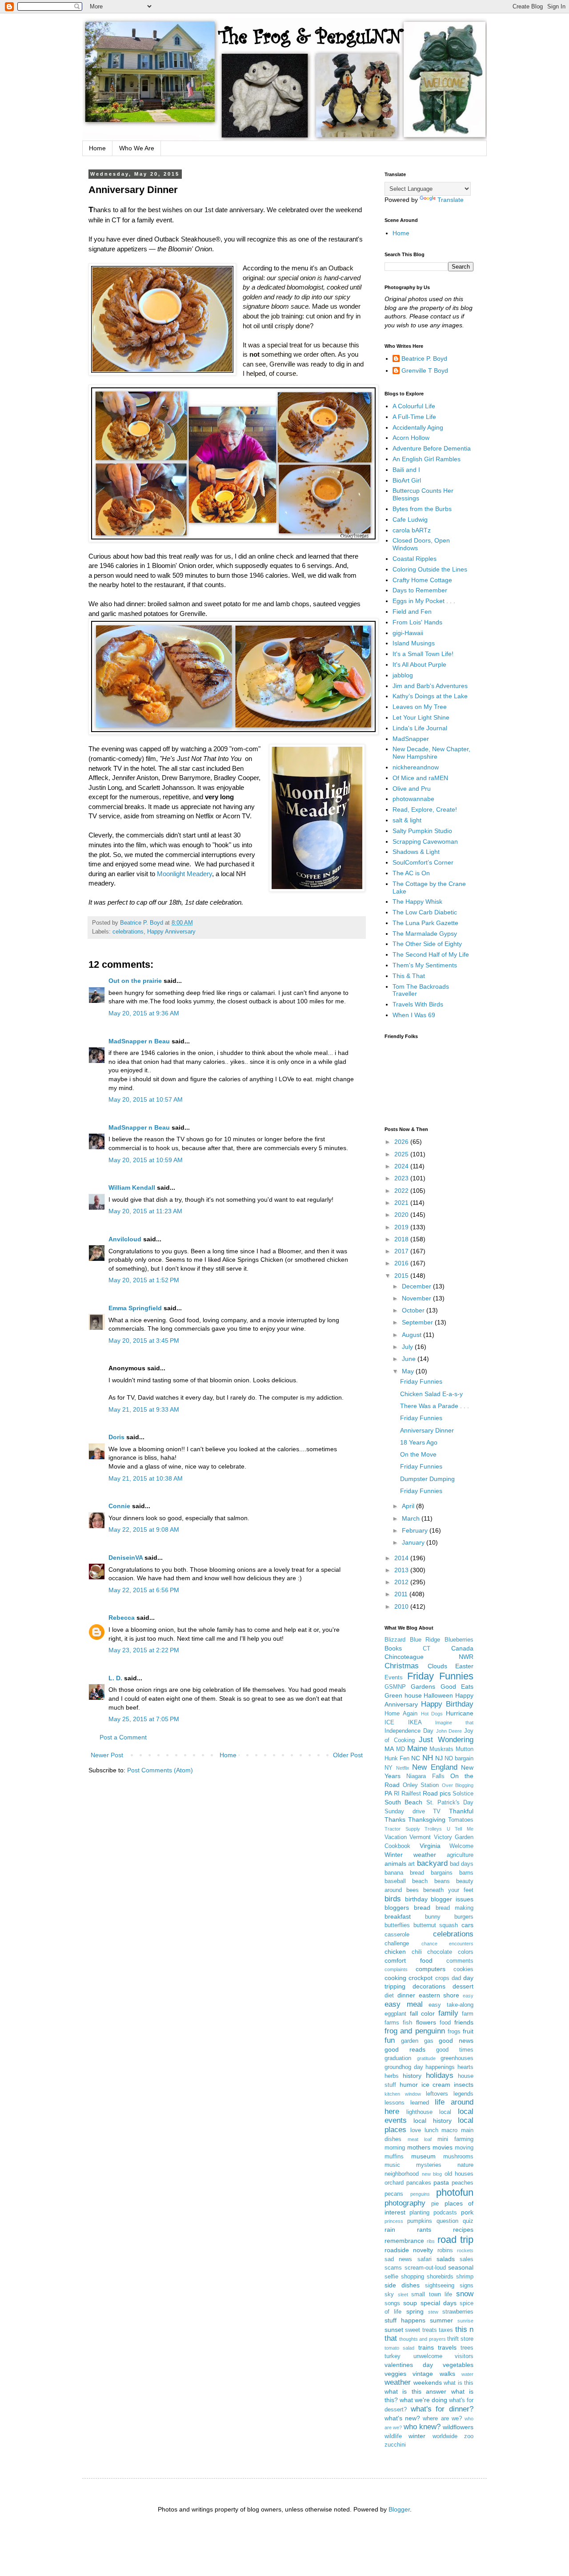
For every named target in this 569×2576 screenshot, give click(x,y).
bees (413, 1890)
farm (468, 2014)
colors (466, 1952)
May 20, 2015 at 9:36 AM (144, 1013)
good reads (405, 2049)
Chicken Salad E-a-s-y (431, 1394)
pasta (441, 2182)
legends (463, 2094)
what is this (459, 2383)
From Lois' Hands (417, 622)
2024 (402, 1166)
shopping (413, 2277)
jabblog (403, 675)
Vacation (396, 1837)
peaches (463, 2183)
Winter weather (410, 1855)
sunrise (465, 2321)
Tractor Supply (402, 1829)
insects (464, 2085)
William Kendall (132, 1187)
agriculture (460, 1855)
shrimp (465, 2277)
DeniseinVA (126, 1558)
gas (429, 2041)
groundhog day (404, 2067)
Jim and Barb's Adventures (430, 686)
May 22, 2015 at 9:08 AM (144, 1529)
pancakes (419, 2183)
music (392, 2165)
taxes (446, 2330)
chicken (395, 1952)
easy (468, 1996)
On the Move (418, 1454)
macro (449, 2130)
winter (417, 2436)
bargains (442, 1873)
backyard (432, 1863)
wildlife (393, 2436)
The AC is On (411, 873)
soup (410, 2303)
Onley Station (421, 1785)
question (447, 2221)
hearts (465, 2067)
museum (423, 2156)
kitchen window (403, 2094)
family (448, 2013)
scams (393, 2268)
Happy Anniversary (171, 932)
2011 (402, 1594)
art (411, 1864)
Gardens (423, 1686)
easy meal (404, 2004)
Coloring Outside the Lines (430, 569)
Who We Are (137, 148)
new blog (432, 2174)
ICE (389, 1723)
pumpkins (420, 2221)
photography (405, 2203)
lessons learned (407, 2103)
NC (416, 1758)
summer (441, 2320)
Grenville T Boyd (425, 370)
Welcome (461, 1846)
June (410, 1359)
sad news (398, 2259)
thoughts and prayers (422, 2339)
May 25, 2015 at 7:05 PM (144, 1719)
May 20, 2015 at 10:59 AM (146, 1160)
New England (435, 1767)
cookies (463, 1969)
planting (419, 2213)
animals (395, 1864)
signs (467, 2286)
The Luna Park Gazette (425, 923)
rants (424, 2230)
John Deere (449, 1731)
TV (437, 1811)
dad (456, 1978)
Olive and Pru (412, 789)
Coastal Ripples (415, 559)
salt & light (407, 820)
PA (388, 1793)
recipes (463, 2230)
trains (426, 2347)
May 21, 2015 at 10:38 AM (146, 1478)
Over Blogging (458, 1785)
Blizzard (395, 1640)
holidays (440, 2075)
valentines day (409, 2365)
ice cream (436, 2085)
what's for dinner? (442, 2409)
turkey (393, 2356)
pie (435, 2204)
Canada (462, 1648)
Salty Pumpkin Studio (422, 831)
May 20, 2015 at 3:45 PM (144, 1340)
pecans (394, 2194)
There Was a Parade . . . (435, 1406)
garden (410, 2041)
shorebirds (440, 2277)
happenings (440, 2067)
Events (394, 1678)
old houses (459, 2174)
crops (442, 1978)
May (409, 1371)
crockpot (421, 1978)
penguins (420, 2194)
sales (467, 2259)
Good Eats (457, 1686)
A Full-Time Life (414, 417)
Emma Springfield (135, 1308)
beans (442, 1881)
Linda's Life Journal (420, 728)
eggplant (395, 2014)
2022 (402, 1191)
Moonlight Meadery (184, 874)
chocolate (440, 1952)
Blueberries (459, 1640)
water (467, 2374)
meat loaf (420, 2139)
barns (466, 1873)
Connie (119, 1506)
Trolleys (433, 1829)
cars (467, 1925)
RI (397, 1794)
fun (390, 2040)
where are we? (442, 2419)
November (417, 1298)
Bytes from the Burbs (422, 509)
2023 (402, 1178)
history (412, 2076)
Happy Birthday (447, 1704)
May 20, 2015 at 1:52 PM (144, 1280)
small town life (432, 2294)
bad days (462, 1864)
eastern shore (439, 1995)
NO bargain (459, 1759)
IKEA (415, 1723)
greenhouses (457, 2058)
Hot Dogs (432, 1714)
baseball (395, 1881)
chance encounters (448, 1944)
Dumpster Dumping (427, 1479)
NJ (439, 1758)
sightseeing (440, 2286)
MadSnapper (411, 739)
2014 (402, 1558)
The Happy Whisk (417, 902)
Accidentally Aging (418, 427)
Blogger (399, 2509)
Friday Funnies (421, 1381)
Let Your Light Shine (421, 717)
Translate (451, 200)
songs (392, 2303)
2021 (402, 1203)
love (416, 2130)
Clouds (437, 1666)
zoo (469, 2436)
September (418, 1322)
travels (447, 2347)
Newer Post (107, 1755)
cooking (395, 1978)
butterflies (397, 1925)
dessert (463, 1986)
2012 (402, 1582)
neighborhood (402, 2174)
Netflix (403, 1768)
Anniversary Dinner (427, 1430)
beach (420, 1881)
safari (425, 2259)
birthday (416, 1899)
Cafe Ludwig (410, 519)
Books (393, 1648)
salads (446, 2259)
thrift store (460, 2339)
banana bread (404, 1873)
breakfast (398, 1916)
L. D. (116, 1678)
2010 (402, 1606)
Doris (116, 1437)
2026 (402, 1142)
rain (390, 2230)
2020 (402, 1215)
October (414, 1310)
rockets (465, 2250)
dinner (406, 1995)
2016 (402, 1263)
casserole (397, 1935)
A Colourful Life (414, 406)
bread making (455, 1908)
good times (455, 2050)
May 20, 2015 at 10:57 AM (146, 1099)
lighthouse (419, 2112)
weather (398, 2382)
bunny (433, 1917)
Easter (464, 1666)
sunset (394, 2330)
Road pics (437, 1793)
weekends (428, 2383)
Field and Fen (412, 612)
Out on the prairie (135, 981)
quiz (468, 2221)
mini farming (455, 2139)
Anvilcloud (125, 1239)
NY (389, 1768)
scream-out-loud (425, 2268)
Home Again (401, 1714)
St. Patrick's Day (450, 1803)
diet (389, 1996)
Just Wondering (446, 1740)
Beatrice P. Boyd (424, 358)
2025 (402, 1154)
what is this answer (415, 2391)
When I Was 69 (414, 1015)
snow (465, 2294)
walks (447, 2374)
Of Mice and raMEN (420, 778)
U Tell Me (460, 1829)
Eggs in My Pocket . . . (424, 601)
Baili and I (406, 470)
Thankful (461, 1811)
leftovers (437, 2094)
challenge (397, 1944)
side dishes (402, 2285)
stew (433, 2312)
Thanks (395, 1819)
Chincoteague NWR (429, 1657)
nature (465, 2165)
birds (393, 1899)
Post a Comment (123, 1737)
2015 (402, 1276)
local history (432, 2121)
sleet (403, 2294)
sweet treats (421, 2330)
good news (456, 2041)
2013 (402, 1570)
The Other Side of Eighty (427, 944)
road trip (455, 2240)
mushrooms (458, 2157)
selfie (391, 2277)
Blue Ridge (425, 1640)
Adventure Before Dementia (432, 448)
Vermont (420, 1837)
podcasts (445, 2213)
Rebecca (122, 1618)
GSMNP (395, 1687)
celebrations (128, 932)
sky (389, 2294)
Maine (417, 1749)
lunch (431, 2130)
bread (422, 1908)
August (413, 1335)
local (445, 2112)
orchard (394, 2183)
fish (407, 2023)
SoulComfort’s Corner (423, 862)
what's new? (402, 2418)
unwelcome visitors (444, 2356)
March (412, 1518)
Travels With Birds (418, 1004)
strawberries (458, 2312)
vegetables (458, 2365)
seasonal (461, 2267)
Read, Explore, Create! (425, 809)
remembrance (404, 2241)
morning (395, 2148)
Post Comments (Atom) (160, 1770)
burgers (464, 1917)
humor (409, 2085)
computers (431, 1969)
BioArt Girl (407, 480)
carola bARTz (412, 530)
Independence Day (409, 1731)
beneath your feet (448, 1890)
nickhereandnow (416, 767)
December (417, 1286)
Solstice (463, 1794)
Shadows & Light (416, 852)
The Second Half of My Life (431, 954)
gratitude (426, 2058)
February (416, 1530)
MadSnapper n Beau (139, 1041)
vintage (423, 2374)
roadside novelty (409, 2250)
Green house (403, 1695)
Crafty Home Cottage (422, 580)
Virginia (430, 1846)
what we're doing (423, 2400)
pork (467, 2212)
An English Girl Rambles (427, 459)
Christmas (402, 1666)
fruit (468, 2031)
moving (464, 2148)
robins (445, 2250)
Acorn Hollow (411, 438)
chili (417, 1952)
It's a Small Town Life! (423, 654)
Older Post (348, 1755)
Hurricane (460, 1713)
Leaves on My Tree (420, 707)
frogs (454, 2032)
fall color (423, 2013)
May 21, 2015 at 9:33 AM (144, 1409)
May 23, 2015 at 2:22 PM (144, 1650)
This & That (409, 976)
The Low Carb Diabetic (425, 912)
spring (415, 2311)
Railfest (411, 1794)
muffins (394, 2157)
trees (467, 2348)
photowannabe (413, 799)
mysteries (429, 2165)
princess (394, 2221)
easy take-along (451, 2005)
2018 (402, 1239)
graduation (398, 2058)
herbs (392, 2076)
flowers (426, 2022)
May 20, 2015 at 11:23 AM (145, 1211)
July (408, 1347)
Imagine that (454, 1723)
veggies (395, 2374)
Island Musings (414, 643)
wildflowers (458, 2427)
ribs (431, 2241)
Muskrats (441, 1749)
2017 (402, 1251)
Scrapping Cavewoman (425, 841)
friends (464, 2022)
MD (401, 1749)
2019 (402, 1227)
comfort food (409, 1960)
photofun (455, 2192)
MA (389, 1749)
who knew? (422, 2427)
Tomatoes (461, 1820)
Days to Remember (420, 590)
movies (443, 2147)
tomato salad (399, 2348)
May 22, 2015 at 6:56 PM (144, 1590)
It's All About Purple (419, 664)
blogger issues (452, 1899)
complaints (396, 1969)
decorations (429, 1986)
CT (427, 1649)
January (414, 1542)
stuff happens (405, 2320)
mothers (419, 2147)
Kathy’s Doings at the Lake (430, 696)
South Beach (403, 1802)
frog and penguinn (415, 2031)
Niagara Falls (425, 1776)
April (409, 1506)
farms (392, 2023)
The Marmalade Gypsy (425, 934)
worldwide (445, 2436)
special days (439, 2303)
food (445, 2023)
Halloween (438, 1695)
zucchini (395, 2445)
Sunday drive (405, 1811)
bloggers (397, 1908)
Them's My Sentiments (425, 965)
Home (97, 148)
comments (460, 1961)
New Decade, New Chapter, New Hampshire (431, 753)
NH (428, 1758)
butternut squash (436, 1925)
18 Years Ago (419, 1442)
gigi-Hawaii (408, 633)
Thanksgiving (427, 1819)
